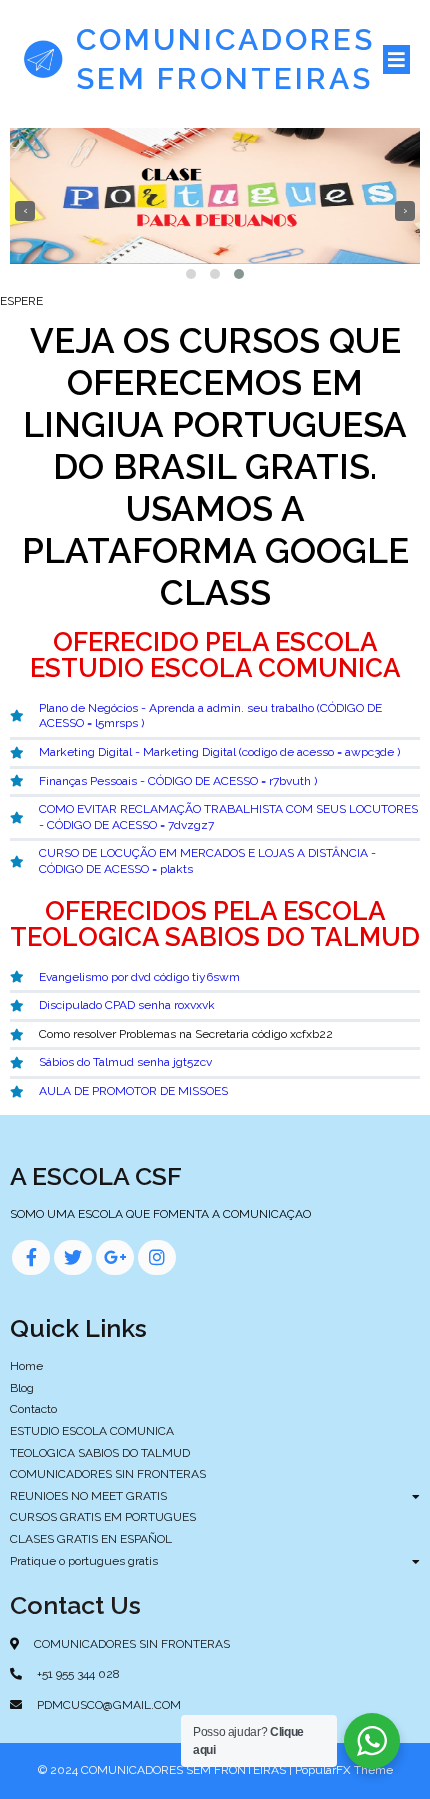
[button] (191, 274)
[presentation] (25, 211)
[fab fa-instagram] (157, 1257)
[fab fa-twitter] (73, 1257)
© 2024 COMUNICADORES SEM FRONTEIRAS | (166, 1770)
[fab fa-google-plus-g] (115, 1257)
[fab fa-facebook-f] (31, 1257)
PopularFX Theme (344, 1770)
